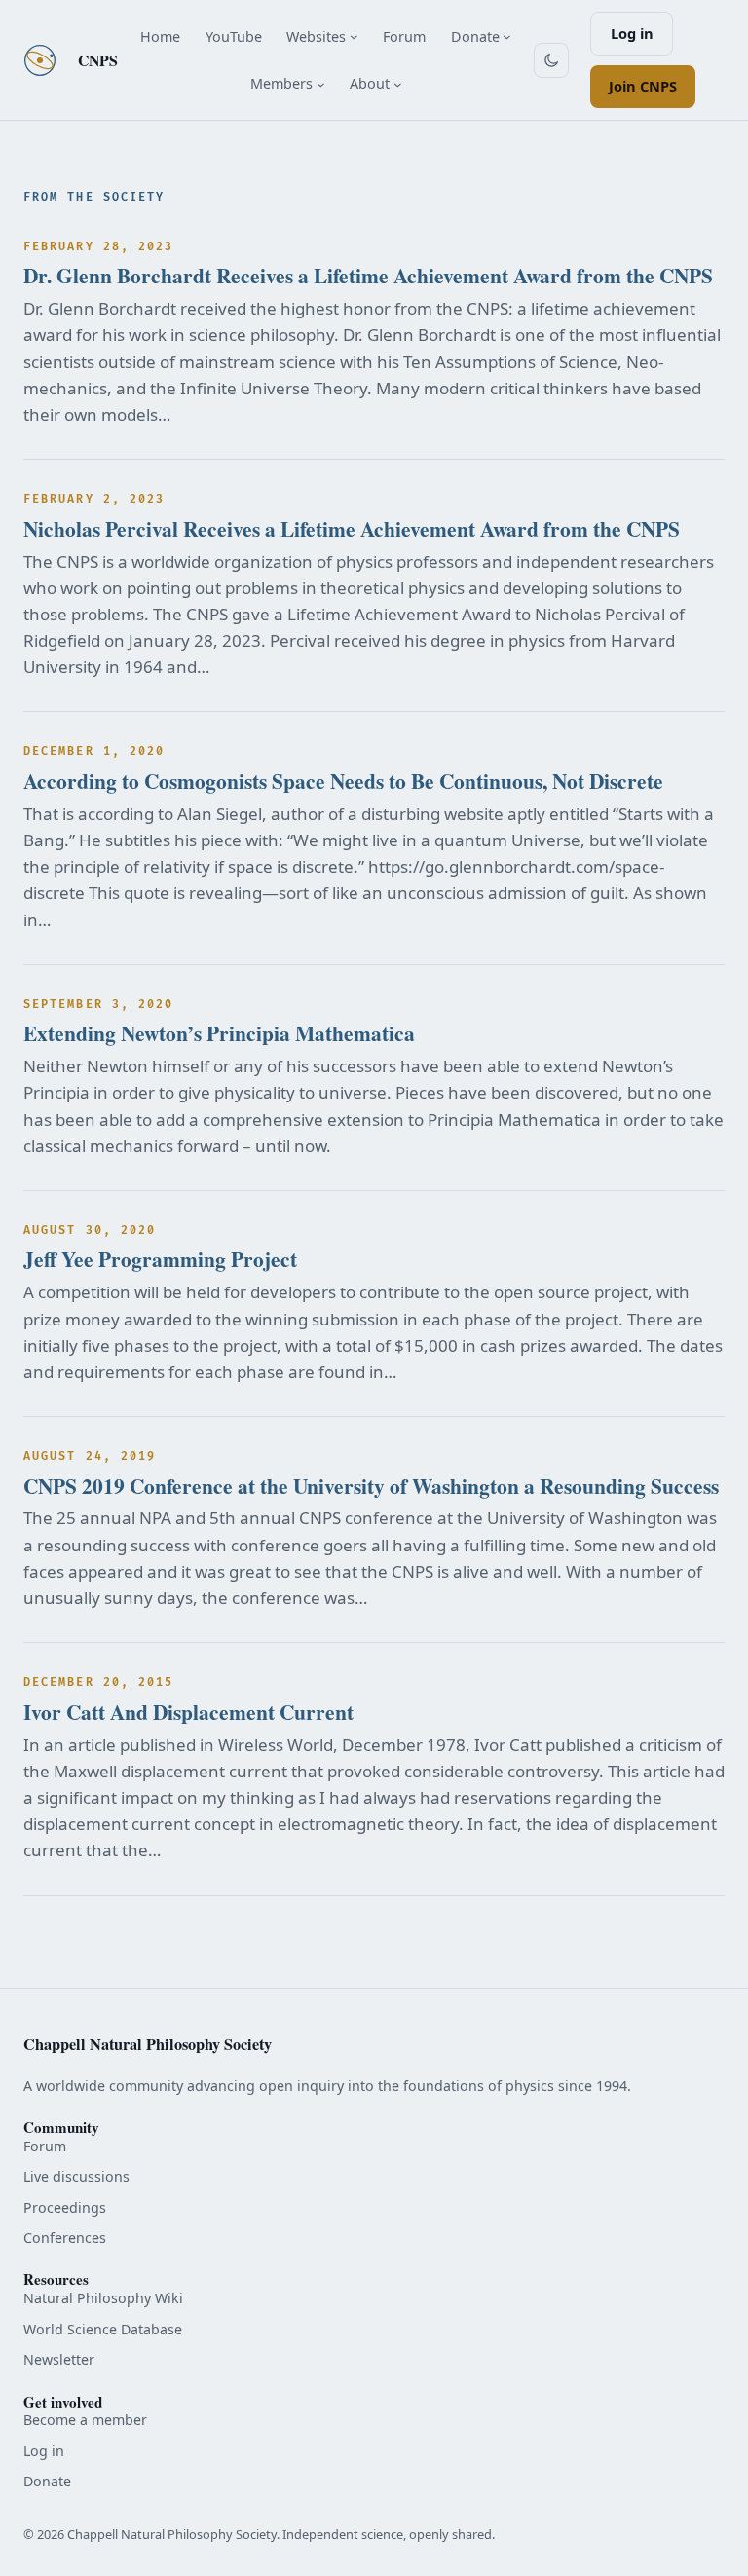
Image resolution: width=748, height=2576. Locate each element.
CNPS (98, 60)
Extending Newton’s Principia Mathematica (219, 1033)
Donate (47, 2481)
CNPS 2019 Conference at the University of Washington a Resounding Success (371, 1486)
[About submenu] (398, 83)
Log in (632, 33)
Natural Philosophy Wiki (103, 2298)
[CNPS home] (40, 60)
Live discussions (76, 2176)
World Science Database (103, 2329)
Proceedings (65, 2207)
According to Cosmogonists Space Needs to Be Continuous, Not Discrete (343, 781)
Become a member (85, 2420)
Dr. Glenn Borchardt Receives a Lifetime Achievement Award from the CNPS (368, 276)
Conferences (65, 2238)
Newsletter (59, 2359)
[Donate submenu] (507, 37)
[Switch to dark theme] (551, 60)
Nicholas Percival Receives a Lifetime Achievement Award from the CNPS (352, 529)
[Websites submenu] (354, 37)
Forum (45, 2146)
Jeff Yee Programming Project (160, 1259)
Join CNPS (643, 86)
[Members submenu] (321, 83)
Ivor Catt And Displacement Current (188, 1712)
